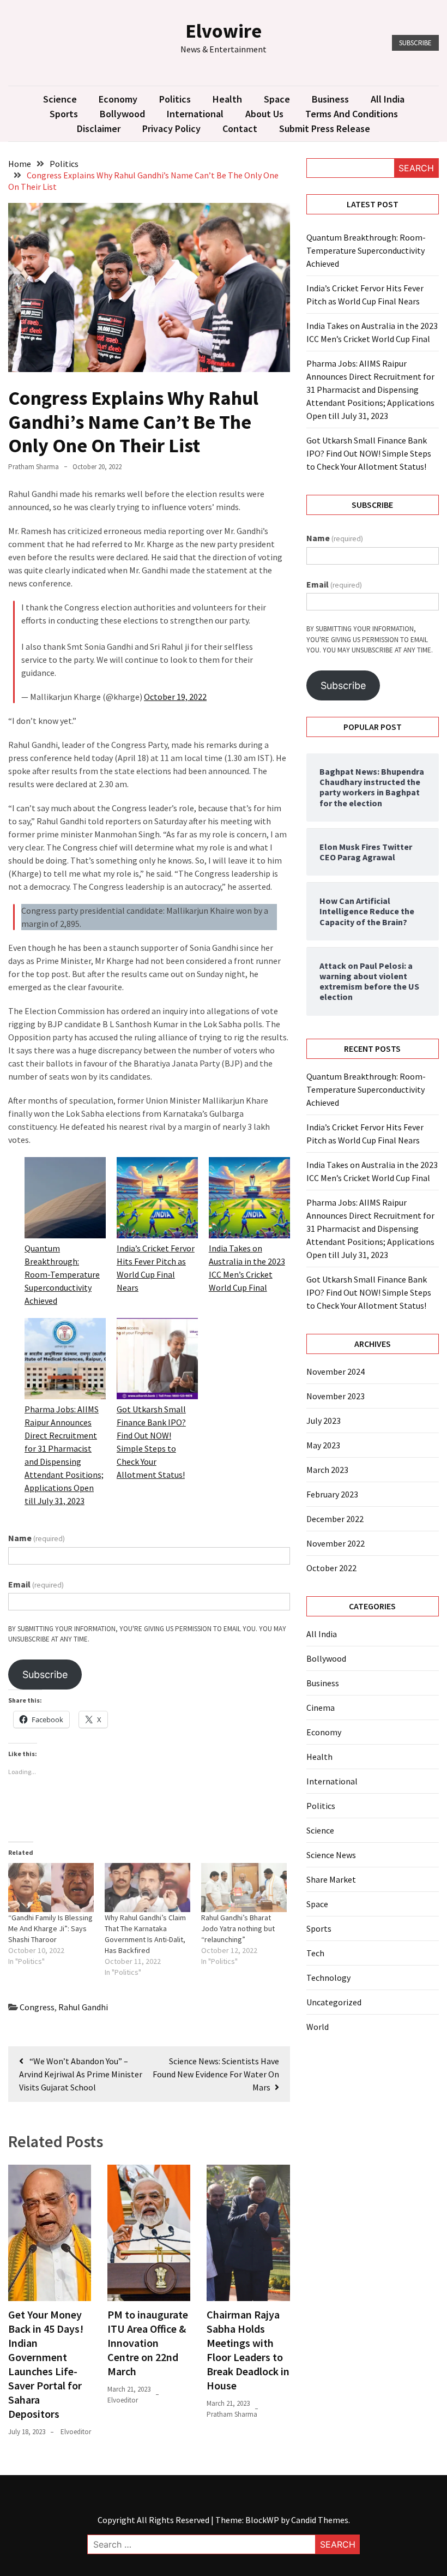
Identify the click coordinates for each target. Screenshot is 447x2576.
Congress (37, 2007)
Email (36, 1584)
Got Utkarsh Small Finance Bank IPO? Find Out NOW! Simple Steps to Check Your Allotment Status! (369, 453)
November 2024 (336, 1371)
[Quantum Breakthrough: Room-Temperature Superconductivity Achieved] (65, 1199)
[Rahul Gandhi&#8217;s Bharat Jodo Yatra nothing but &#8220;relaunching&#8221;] (244, 1888)
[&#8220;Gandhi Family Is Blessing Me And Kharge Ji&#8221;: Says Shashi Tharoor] (51, 1888)
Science (60, 99)
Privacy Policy (171, 128)
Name (37, 1538)
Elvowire (224, 31)
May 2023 (323, 1445)
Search (416, 168)
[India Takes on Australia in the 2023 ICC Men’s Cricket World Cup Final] (249, 1199)
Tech (315, 1953)
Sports (64, 114)
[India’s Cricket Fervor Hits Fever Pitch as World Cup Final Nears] (157, 1199)
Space (277, 99)
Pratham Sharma (34, 467)
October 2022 (331, 1568)
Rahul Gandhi (83, 2007)
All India (388, 99)
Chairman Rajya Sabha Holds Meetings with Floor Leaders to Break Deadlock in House (248, 2350)
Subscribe (415, 43)
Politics (175, 99)
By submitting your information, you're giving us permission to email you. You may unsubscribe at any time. (147, 1634)
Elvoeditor (76, 2432)
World (318, 2027)
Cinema (321, 1708)
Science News (331, 1855)
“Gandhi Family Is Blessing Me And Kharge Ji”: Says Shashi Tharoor (50, 1928)
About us (264, 114)
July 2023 (324, 1421)
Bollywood (122, 114)
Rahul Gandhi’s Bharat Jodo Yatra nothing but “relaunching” (238, 1928)
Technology (328, 1978)
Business (330, 99)
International (195, 114)
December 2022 (335, 1519)
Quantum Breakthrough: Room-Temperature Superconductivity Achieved (62, 1274)
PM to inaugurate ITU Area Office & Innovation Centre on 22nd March (148, 2343)
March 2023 (327, 1470)
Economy (118, 99)
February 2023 (332, 1494)
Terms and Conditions (352, 114)
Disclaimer (99, 128)
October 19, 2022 (175, 697)
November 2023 (336, 1396)
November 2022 (336, 1543)
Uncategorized (334, 2002)
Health (227, 99)
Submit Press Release (325, 128)
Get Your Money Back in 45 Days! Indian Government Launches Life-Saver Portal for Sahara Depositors (46, 2364)
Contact (240, 128)
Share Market (331, 1879)
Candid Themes (320, 2520)
